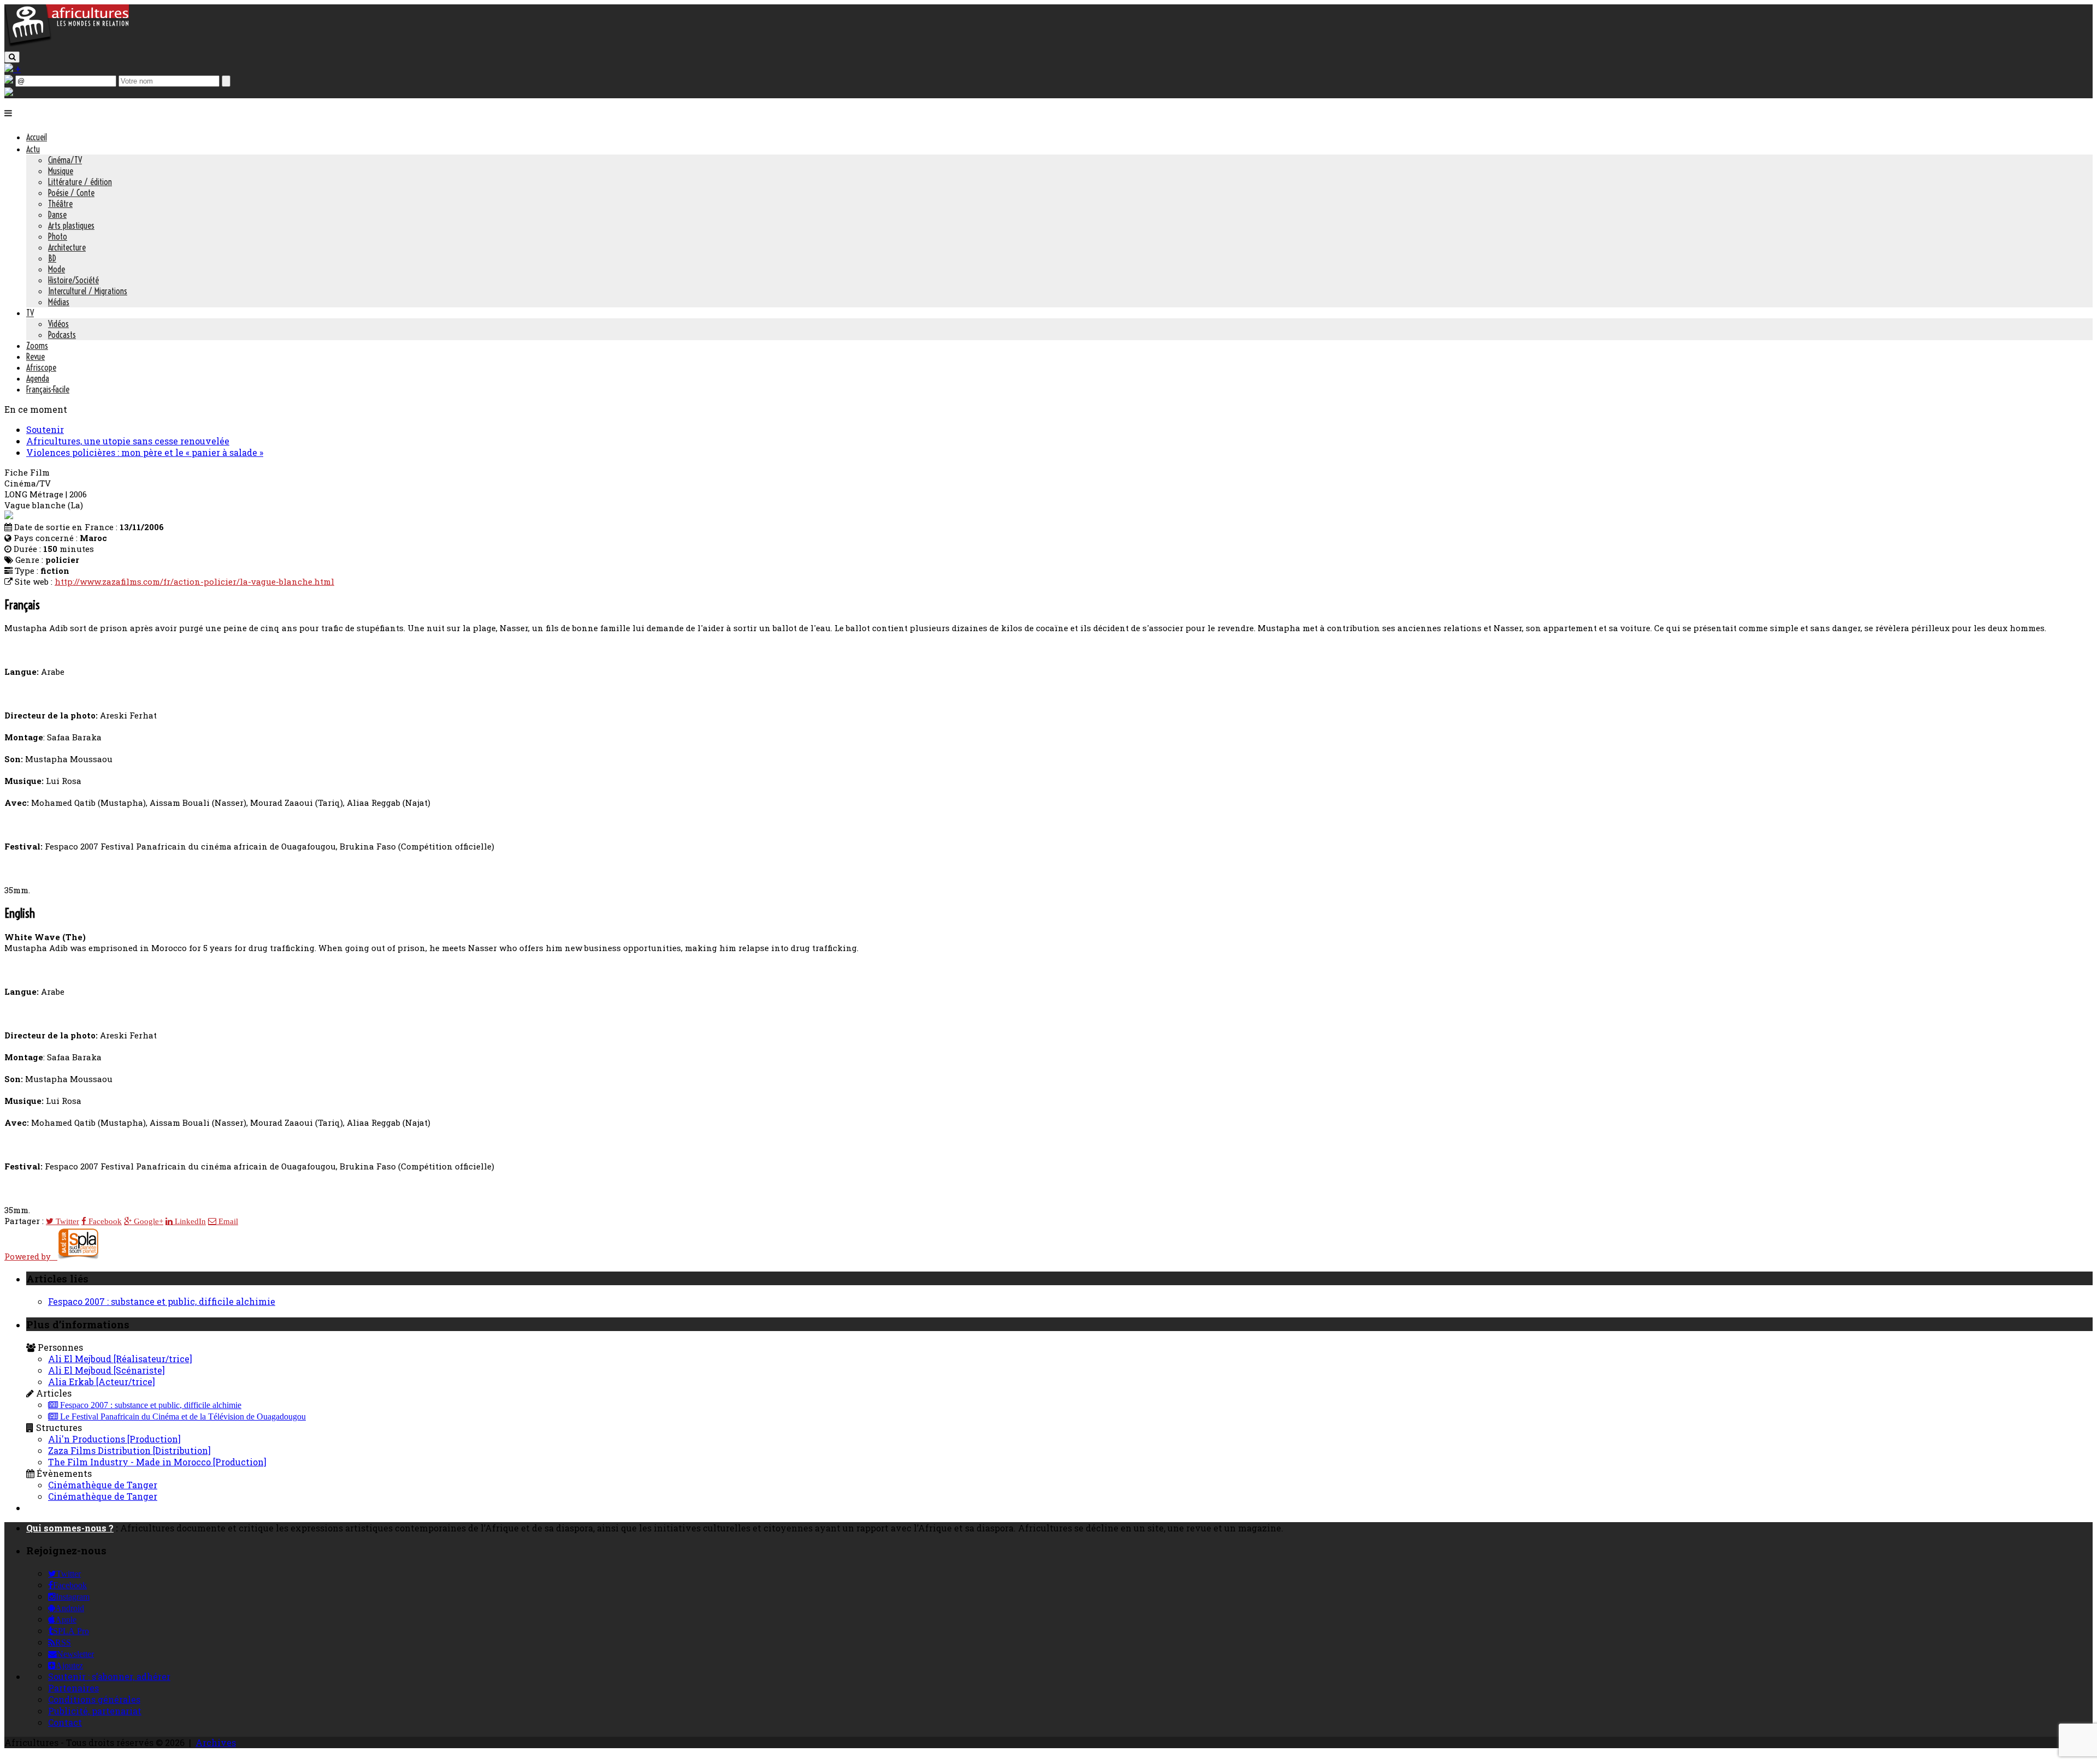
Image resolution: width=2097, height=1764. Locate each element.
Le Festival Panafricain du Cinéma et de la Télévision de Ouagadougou (182, 1417)
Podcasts (62, 335)
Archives (216, 1742)
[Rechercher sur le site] (12, 57)
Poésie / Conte (71, 193)
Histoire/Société (73, 280)
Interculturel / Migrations (88, 291)
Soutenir (45, 429)
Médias (59, 302)
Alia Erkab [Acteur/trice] (102, 1382)
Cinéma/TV (65, 160)
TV (30, 313)
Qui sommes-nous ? (70, 1528)
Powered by (31, 1256)
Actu (33, 149)
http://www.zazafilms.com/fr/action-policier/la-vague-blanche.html (194, 581)
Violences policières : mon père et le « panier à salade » (145, 452)
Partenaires (73, 1688)
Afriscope (41, 367)
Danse (57, 215)
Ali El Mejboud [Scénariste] (106, 1370)
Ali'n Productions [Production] (114, 1439)
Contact (65, 1722)
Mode (57, 269)
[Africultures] (67, 44)
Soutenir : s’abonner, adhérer (109, 1676)
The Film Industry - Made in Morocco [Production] (157, 1462)
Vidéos (58, 324)
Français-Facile (48, 389)
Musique (61, 171)
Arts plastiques (71, 225)
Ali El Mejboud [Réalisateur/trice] (120, 1359)
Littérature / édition (80, 182)
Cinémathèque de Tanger (103, 1485)
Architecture (67, 247)
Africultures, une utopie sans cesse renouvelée (128, 441)
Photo (58, 236)
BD (52, 258)
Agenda (38, 378)
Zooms (37, 346)
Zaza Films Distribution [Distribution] (129, 1450)
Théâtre (60, 204)
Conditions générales (94, 1699)
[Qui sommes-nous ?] (9, 93)
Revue (35, 357)
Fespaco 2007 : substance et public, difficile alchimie (162, 1301)
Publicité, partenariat (95, 1711)
